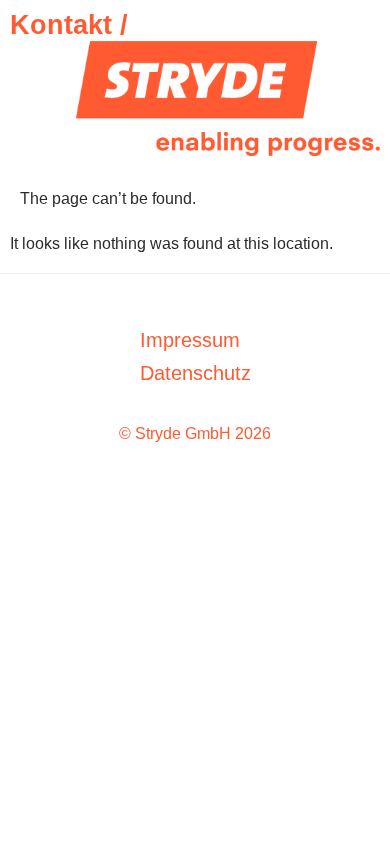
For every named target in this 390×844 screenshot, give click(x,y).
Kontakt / (69, 25)
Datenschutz (195, 373)
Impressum (190, 340)
